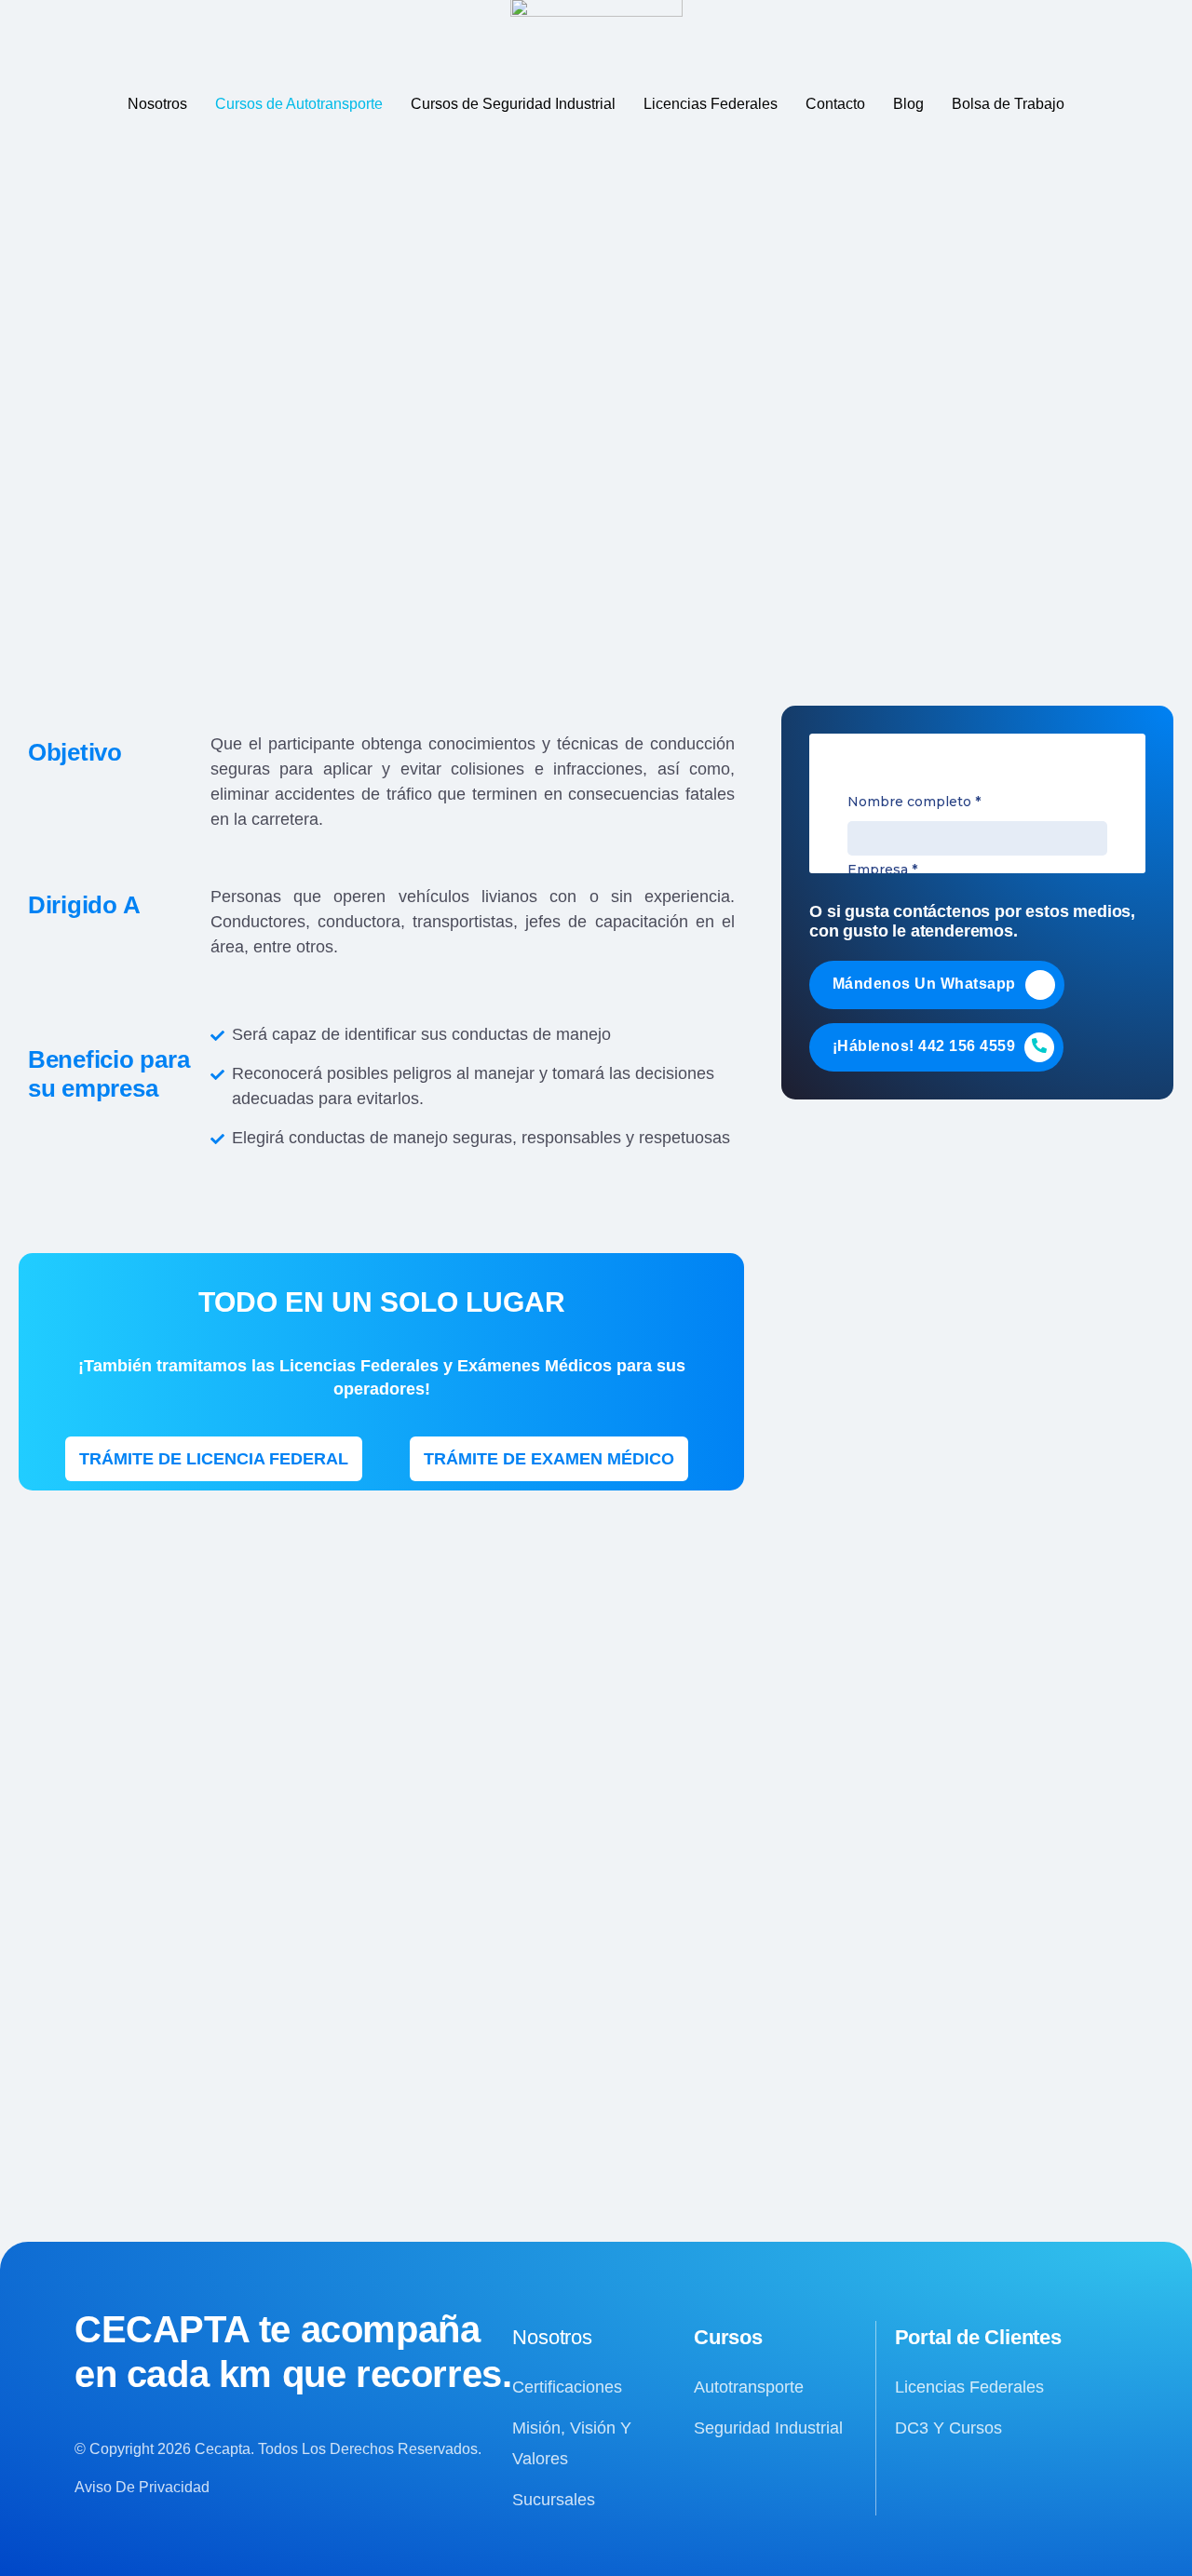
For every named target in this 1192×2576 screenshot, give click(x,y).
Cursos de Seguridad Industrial (513, 104)
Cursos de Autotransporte (299, 104)
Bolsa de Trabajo (1008, 104)
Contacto (835, 104)
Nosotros (157, 104)
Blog (908, 104)
